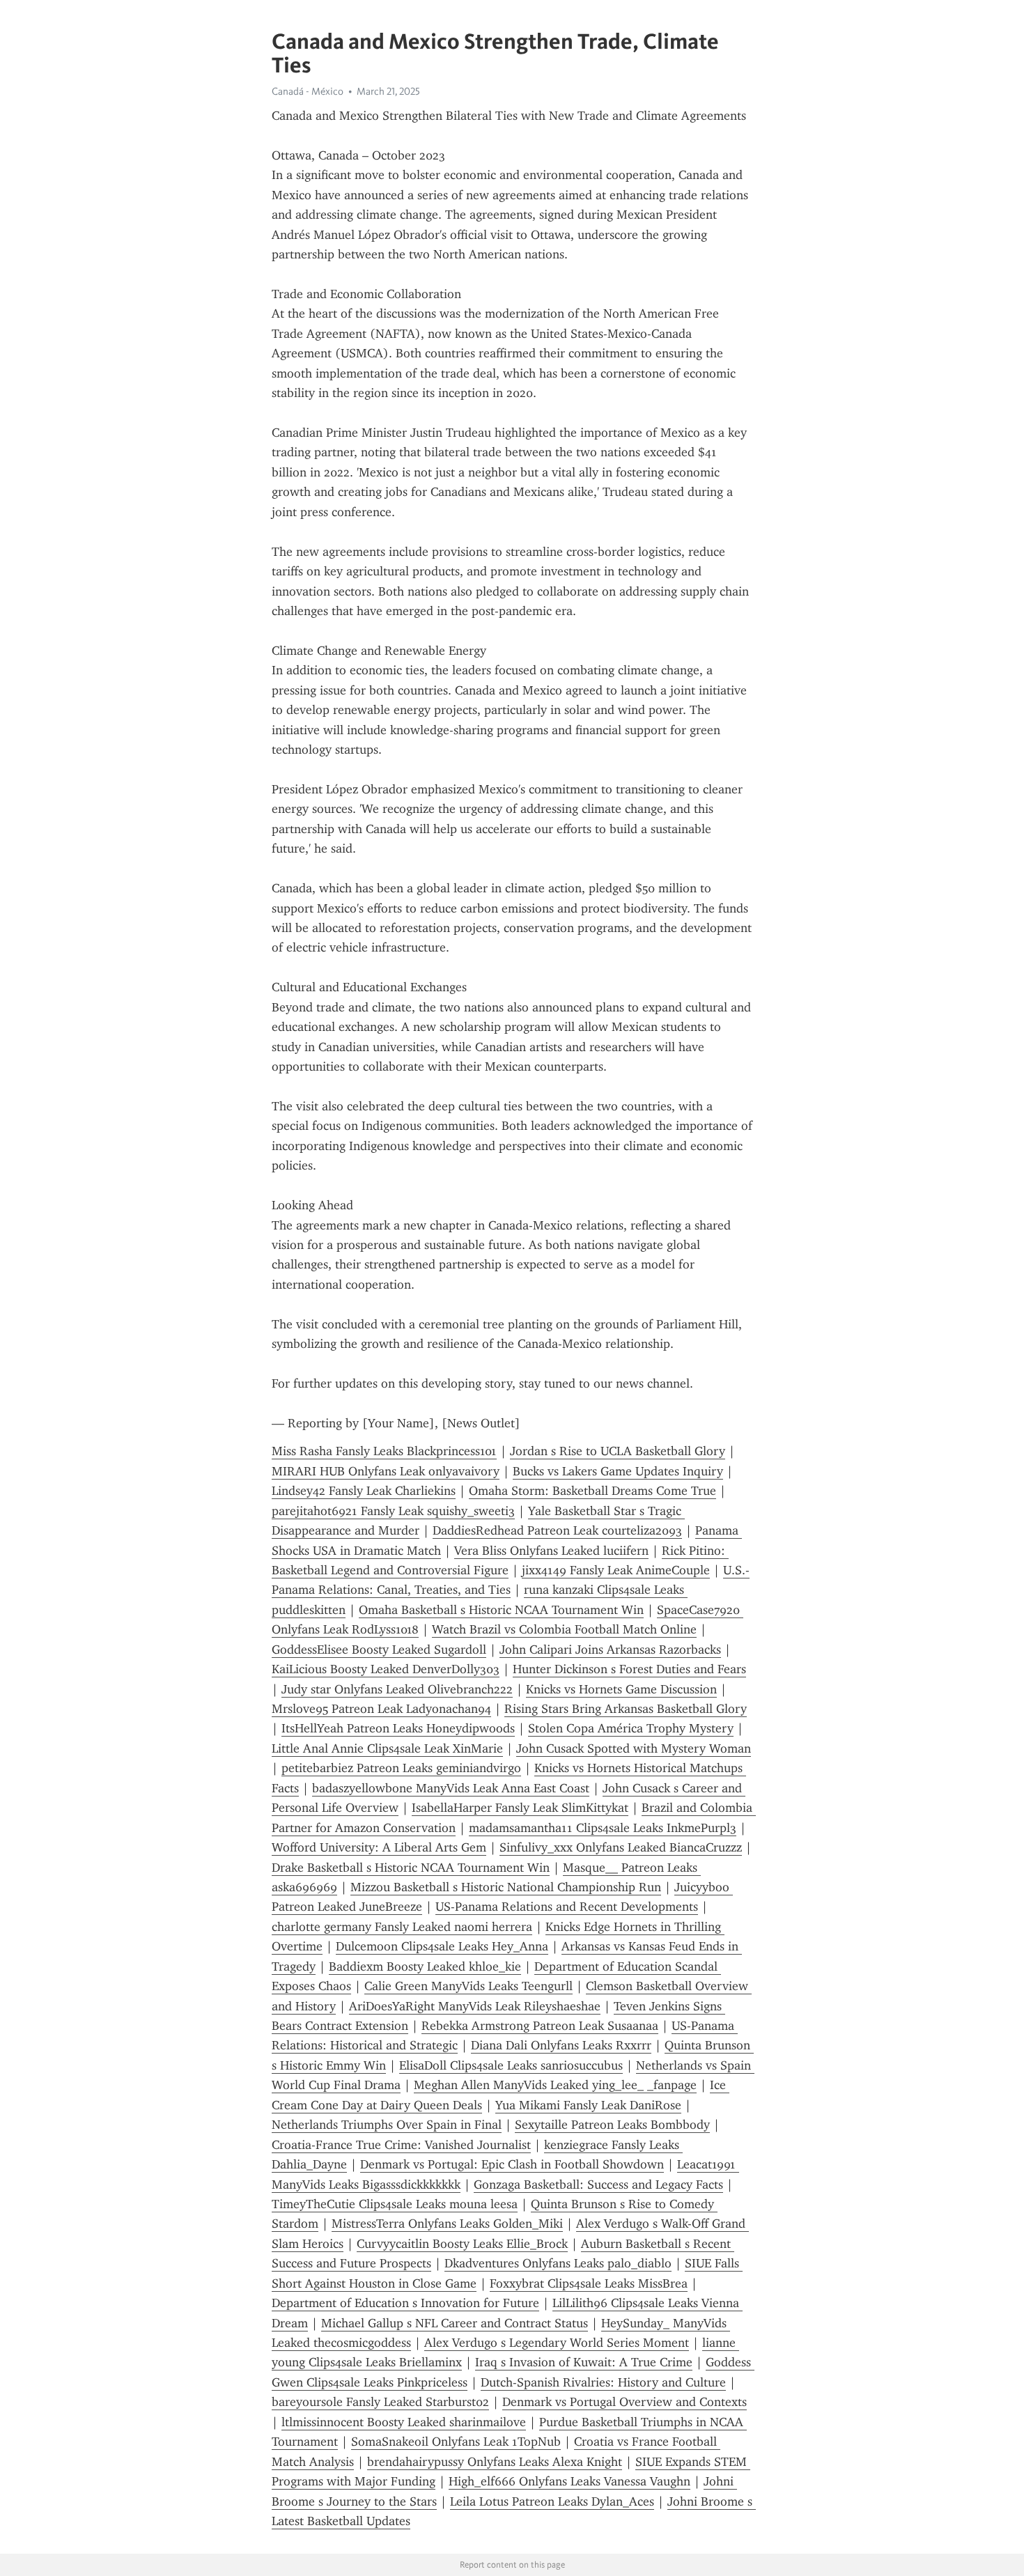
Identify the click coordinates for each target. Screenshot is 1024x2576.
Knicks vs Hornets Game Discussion (621, 1689)
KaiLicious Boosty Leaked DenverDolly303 (386, 1669)
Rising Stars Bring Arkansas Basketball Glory (626, 1709)
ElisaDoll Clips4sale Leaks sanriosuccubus (511, 2065)
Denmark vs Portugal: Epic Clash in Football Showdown (512, 2164)
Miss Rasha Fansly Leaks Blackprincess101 (384, 1451)
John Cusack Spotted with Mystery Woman (634, 1748)
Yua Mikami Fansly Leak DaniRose (588, 2105)
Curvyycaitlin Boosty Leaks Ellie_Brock (462, 2244)
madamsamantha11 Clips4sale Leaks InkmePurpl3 (603, 1828)
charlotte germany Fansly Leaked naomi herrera (402, 1927)
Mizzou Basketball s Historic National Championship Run (506, 1887)
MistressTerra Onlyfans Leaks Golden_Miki (447, 2224)
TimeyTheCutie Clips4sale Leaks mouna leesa (395, 2204)
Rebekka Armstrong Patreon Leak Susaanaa (540, 2026)
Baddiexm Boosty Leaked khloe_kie (425, 1966)
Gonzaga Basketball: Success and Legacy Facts (598, 2185)
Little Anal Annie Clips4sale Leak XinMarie (387, 1748)
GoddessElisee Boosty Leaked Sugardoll (379, 1650)
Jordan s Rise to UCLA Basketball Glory (618, 1451)
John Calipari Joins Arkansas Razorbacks (610, 1650)
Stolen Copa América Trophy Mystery (631, 1728)
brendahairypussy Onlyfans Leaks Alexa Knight (495, 2462)
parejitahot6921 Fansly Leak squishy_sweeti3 (393, 1511)
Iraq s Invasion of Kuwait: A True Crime (584, 2362)
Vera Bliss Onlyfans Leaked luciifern (551, 1551)
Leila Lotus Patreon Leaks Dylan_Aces (552, 2501)
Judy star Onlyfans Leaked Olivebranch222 (397, 1689)
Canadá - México (308, 91)
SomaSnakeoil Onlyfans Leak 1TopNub (456, 2442)
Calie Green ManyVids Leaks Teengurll (468, 1986)
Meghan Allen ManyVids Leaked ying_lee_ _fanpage (555, 2085)
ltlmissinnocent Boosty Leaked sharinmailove (404, 2422)
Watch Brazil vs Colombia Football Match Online (564, 1629)
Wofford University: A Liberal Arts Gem (379, 1847)
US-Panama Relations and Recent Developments (567, 1907)
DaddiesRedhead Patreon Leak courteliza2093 (557, 1530)
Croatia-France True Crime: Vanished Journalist (401, 2145)
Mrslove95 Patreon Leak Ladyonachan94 (381, 1709)
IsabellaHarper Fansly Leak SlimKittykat (520, 1808)
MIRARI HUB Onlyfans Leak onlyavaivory (386, 1471)
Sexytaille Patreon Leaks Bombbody (612, 2125)
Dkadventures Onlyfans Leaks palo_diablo (558, 2263)
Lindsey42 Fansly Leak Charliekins (364, 1491)
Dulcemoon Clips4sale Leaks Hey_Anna (442, 1946)
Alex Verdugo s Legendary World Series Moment (557, 2343)
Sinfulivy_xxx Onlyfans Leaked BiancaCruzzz (621, 1847)
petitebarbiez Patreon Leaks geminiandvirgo (401, 1768)
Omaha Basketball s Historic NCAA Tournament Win (501, 1610)
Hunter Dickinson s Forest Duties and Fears (629, 1669)
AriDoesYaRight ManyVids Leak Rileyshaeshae (475, 2006)
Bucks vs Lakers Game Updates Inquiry (618, 1471)
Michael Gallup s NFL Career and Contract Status (455, 2323)
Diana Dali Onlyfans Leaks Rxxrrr (561, 2045)
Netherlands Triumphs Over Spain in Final (387, 2125)
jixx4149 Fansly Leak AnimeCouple (616, 1570)
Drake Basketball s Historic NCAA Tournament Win (411, 1868)
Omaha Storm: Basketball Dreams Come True (592, 1491)
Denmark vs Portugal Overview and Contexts (625, 2402)
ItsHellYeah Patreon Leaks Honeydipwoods (398, 1728)
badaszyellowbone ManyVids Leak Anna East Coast (451, 1788)
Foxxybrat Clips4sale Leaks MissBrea (589, 2283)
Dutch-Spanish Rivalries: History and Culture (603, 2382)
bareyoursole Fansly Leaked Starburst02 (380, 2402)
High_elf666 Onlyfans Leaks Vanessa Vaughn (569, 2481)
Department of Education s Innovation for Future (405, 2303)
